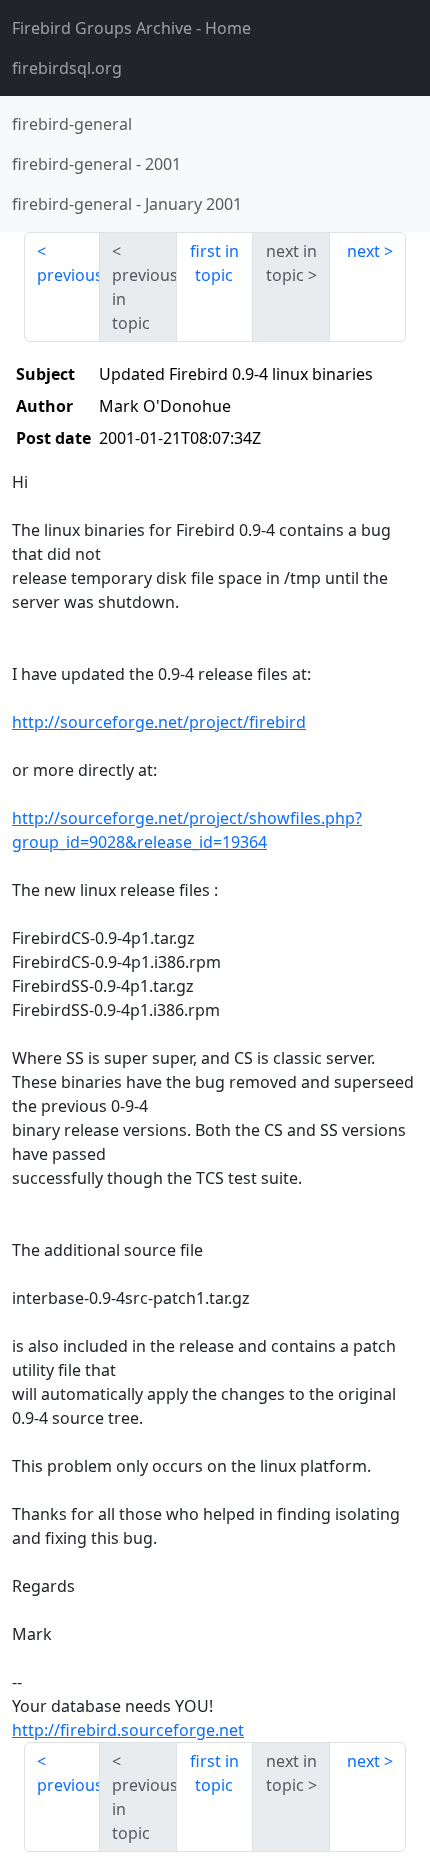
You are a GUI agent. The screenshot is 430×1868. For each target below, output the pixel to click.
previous (68, 275)
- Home (131, 28)
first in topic (214, 263)
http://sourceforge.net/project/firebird (159, 722)
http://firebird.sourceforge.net (128, 1730)
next (363, 251)
